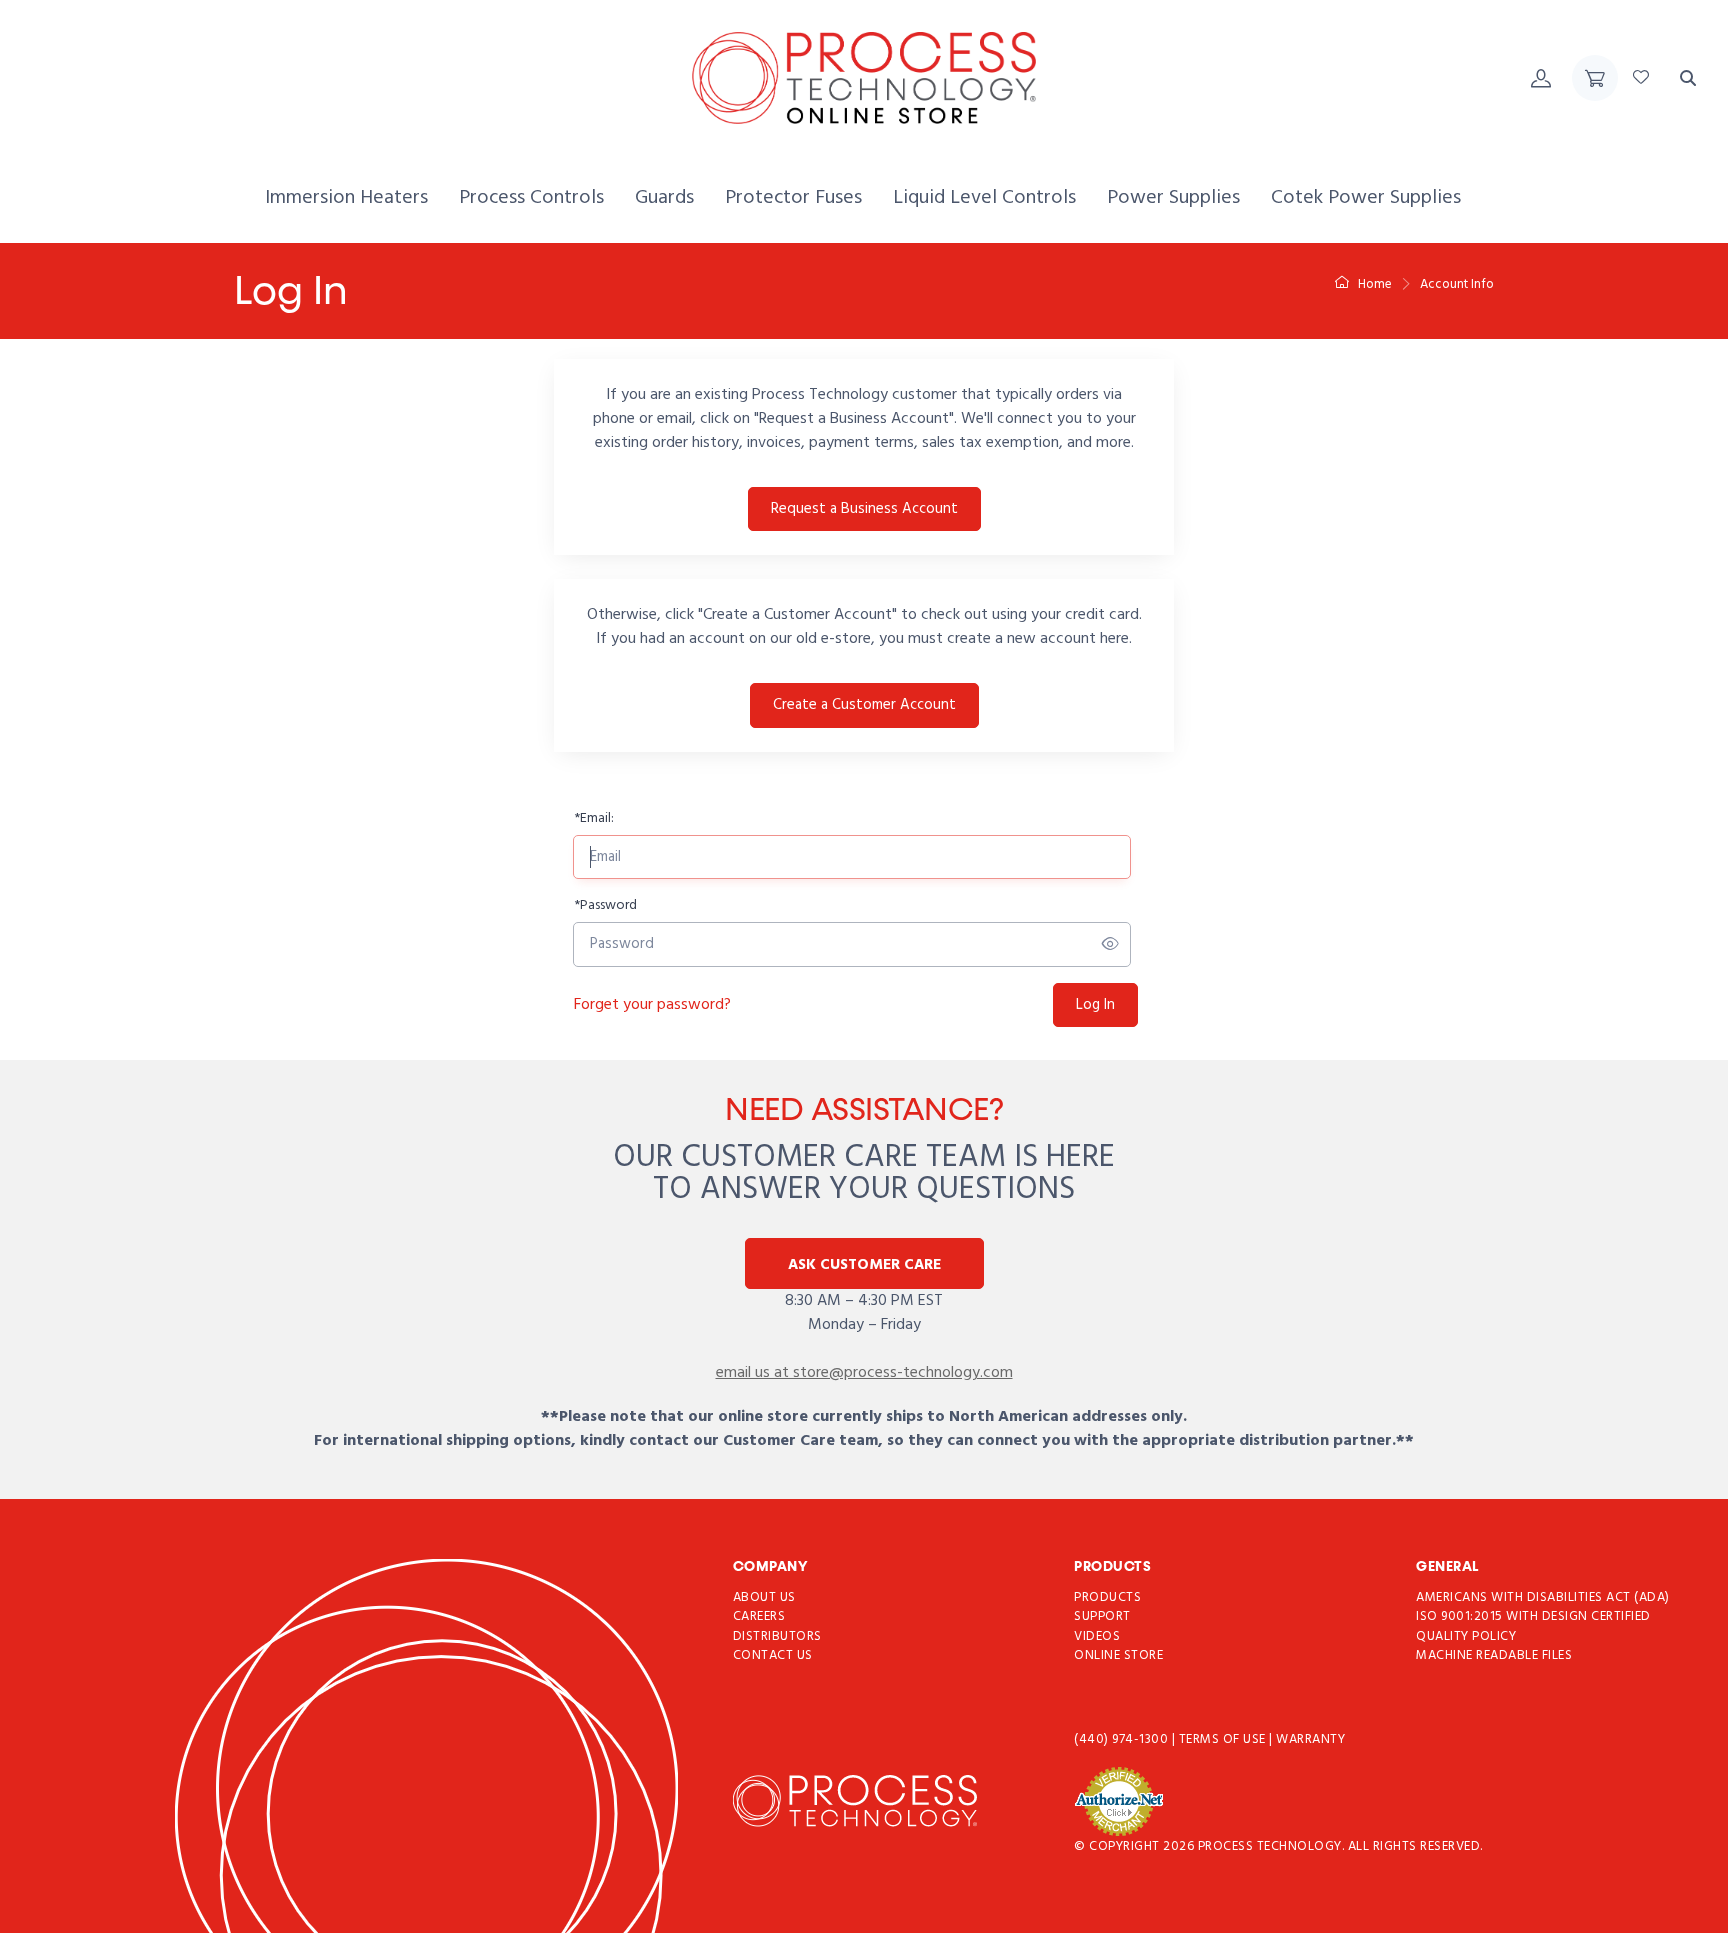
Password (605, 905)
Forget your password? (652, 1005)
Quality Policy (1466, 1636)
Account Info (1457, 284)
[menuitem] (346, 198)
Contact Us (773, 1656)
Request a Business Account (864, 509)
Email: (594, 818)
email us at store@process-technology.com (864, 1373)
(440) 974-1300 (1123, 1739)
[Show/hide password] (1110, 945)
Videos (1097, 1636)
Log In (1095, 1005)
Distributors (777, 1636)
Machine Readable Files (1494, 1656)
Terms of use (1224, 1739)
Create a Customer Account (864, 705)
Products (1107, 1597)
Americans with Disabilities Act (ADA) (1543, 1597)
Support (1102, 1617)
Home (1373, 284)
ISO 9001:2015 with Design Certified (1533, 1617)
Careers (759, 1617)
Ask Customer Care (864, 1265)
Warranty (1310, 1739)
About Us (764, 1597)
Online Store (1118, 1656)
